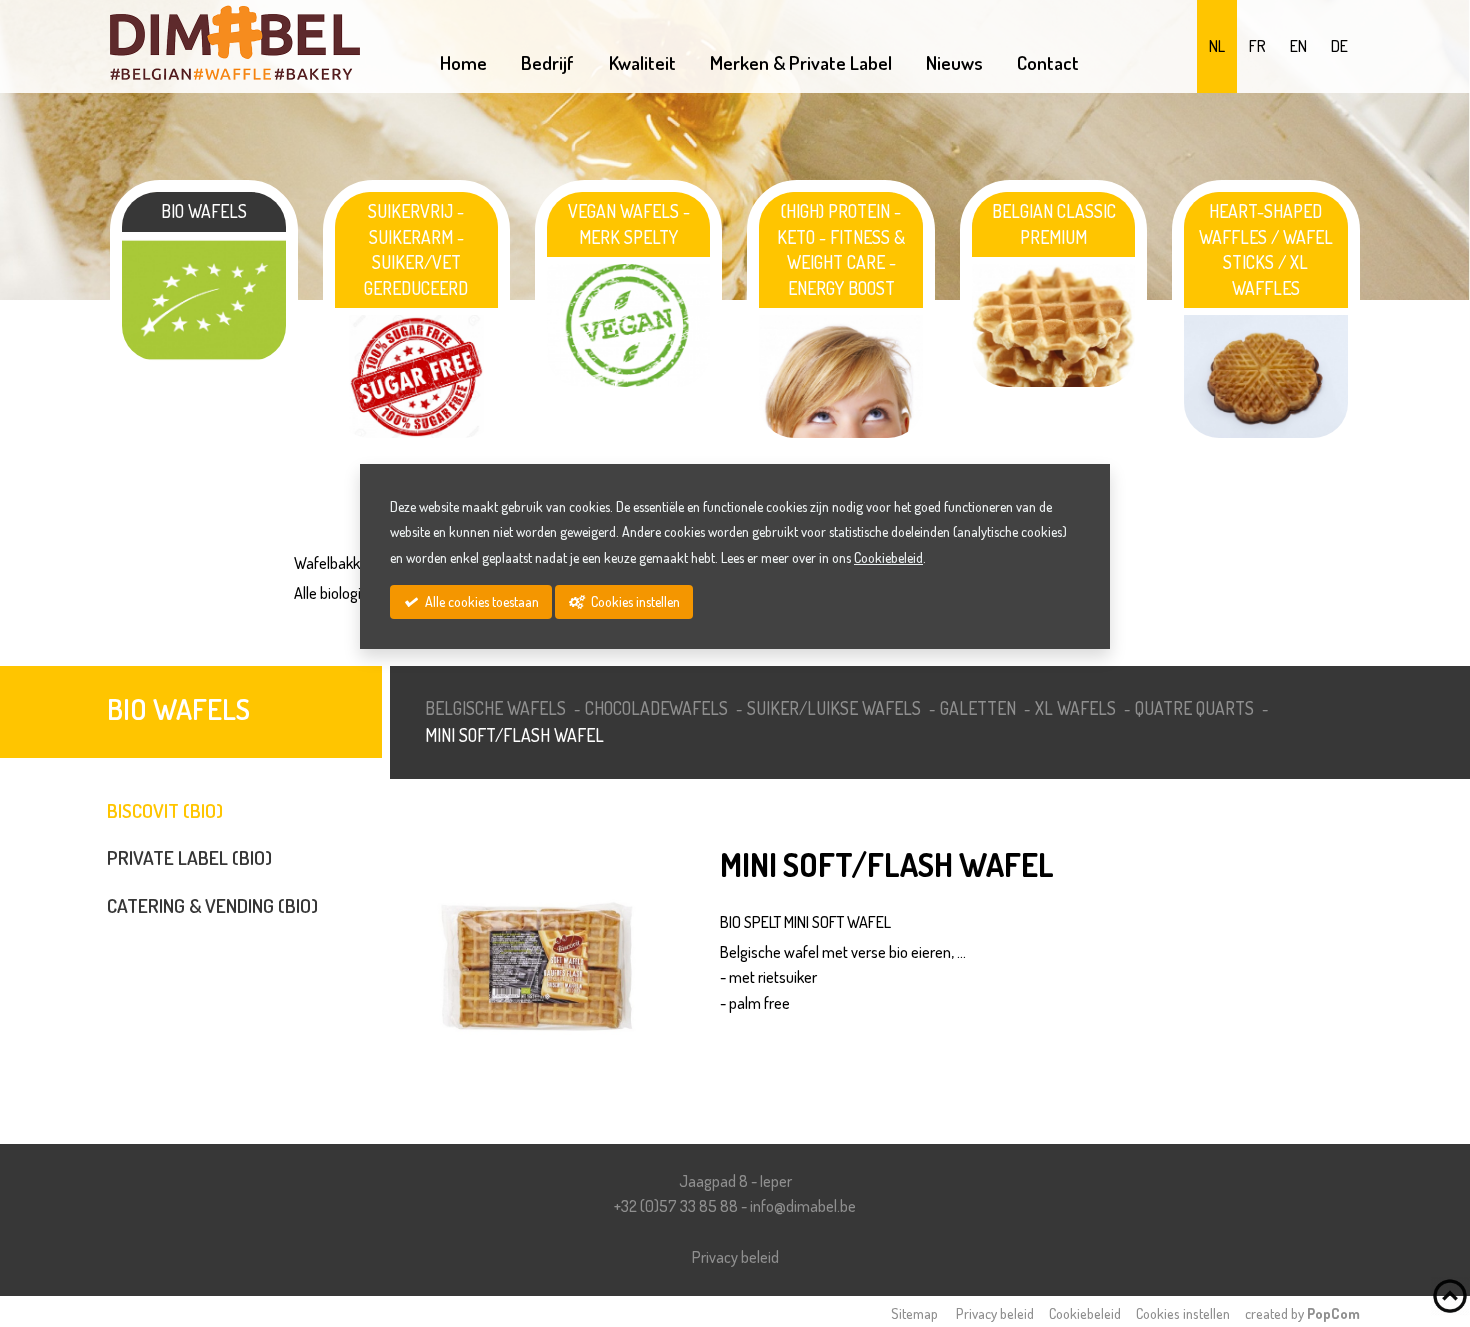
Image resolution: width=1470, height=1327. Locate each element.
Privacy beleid (735, 1257)
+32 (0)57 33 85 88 (676, 1206)
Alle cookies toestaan (480, 601)
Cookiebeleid (1085, 1313)
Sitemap (914, 1313)
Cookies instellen (1183, 1313)
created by (1302, 1313)
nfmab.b (803, 1206)
